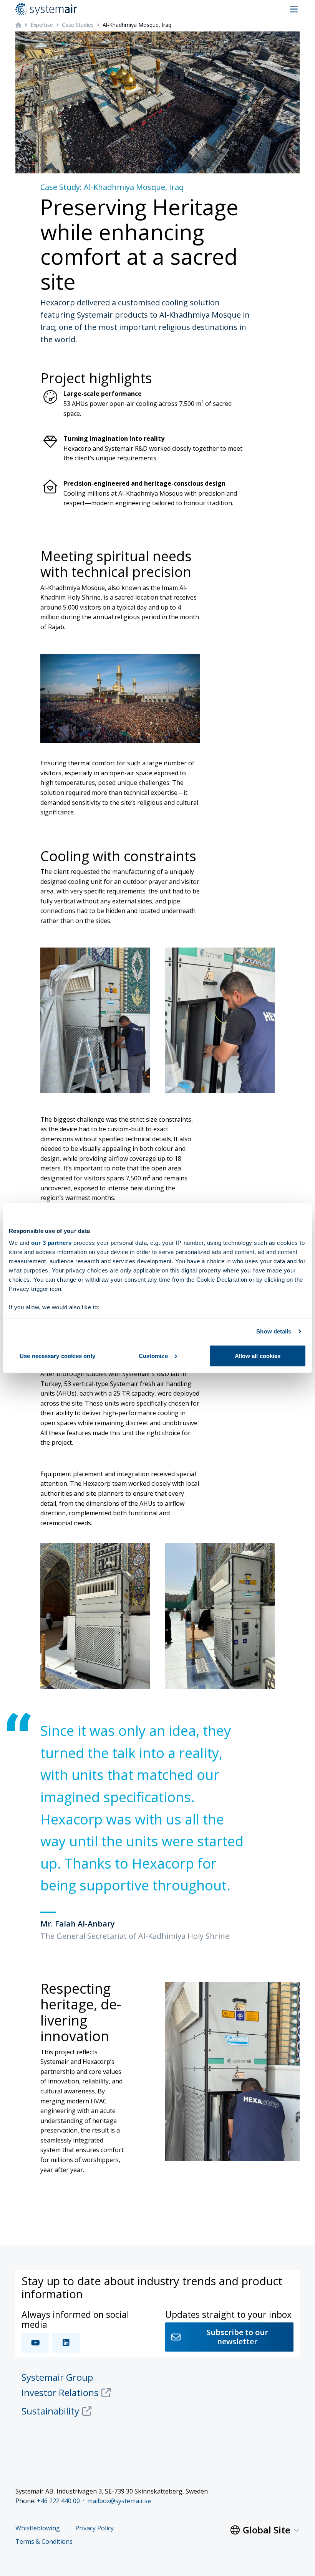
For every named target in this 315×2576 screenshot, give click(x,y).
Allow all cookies (258, 1356)
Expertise (42, 25)
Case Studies (78, 25)
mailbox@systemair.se (119, 2501)
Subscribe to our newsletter (237, 2337)
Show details (274, 1331)
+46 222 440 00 (58, 2501)
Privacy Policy (94, 2528)
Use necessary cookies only (57, 1356)
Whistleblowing (38, 2528)
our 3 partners (51, 1243)
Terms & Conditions (44, 2542)
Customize (153, 1356)
